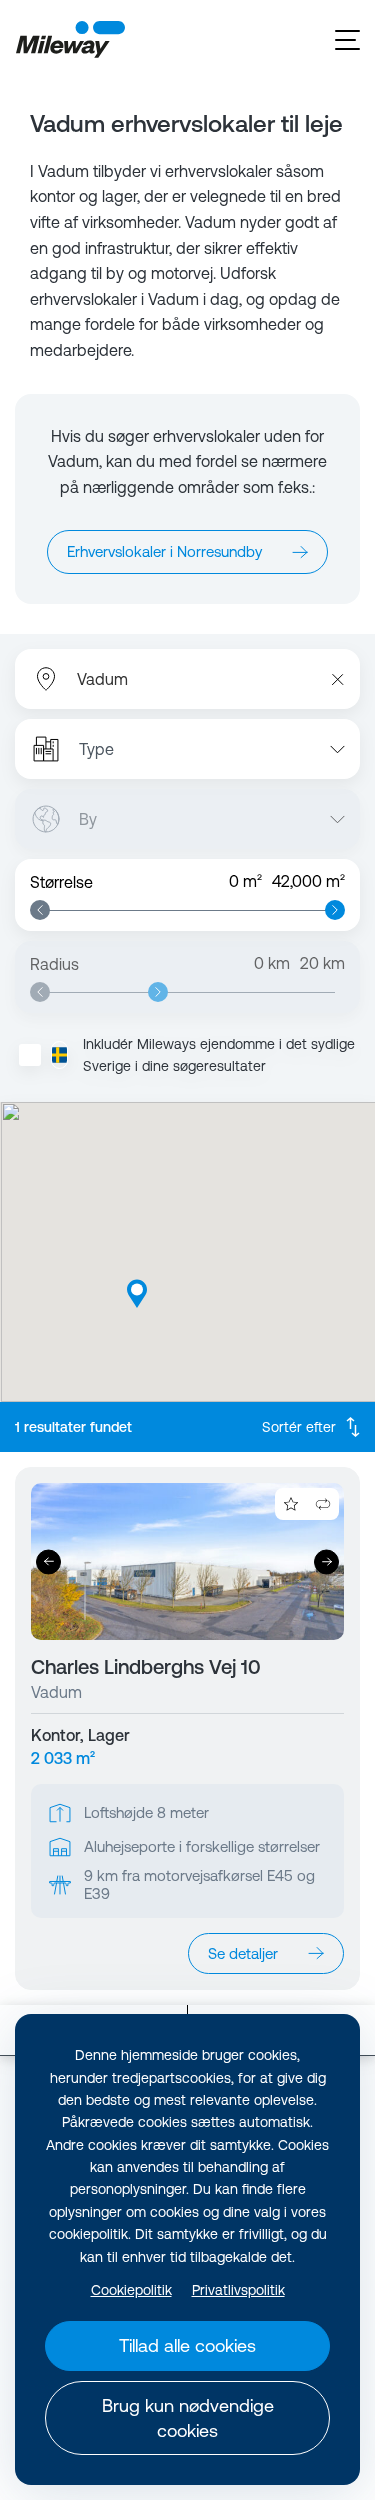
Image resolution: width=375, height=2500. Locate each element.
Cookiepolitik (131, 2290)
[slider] (40, 910)
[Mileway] (70, 40)
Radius (54, 964)
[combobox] (182, 679)
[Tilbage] (48, 1561)
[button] (137, 1293)
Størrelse (61, 882)
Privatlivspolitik (238, 2290)
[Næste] (326, 1561)
